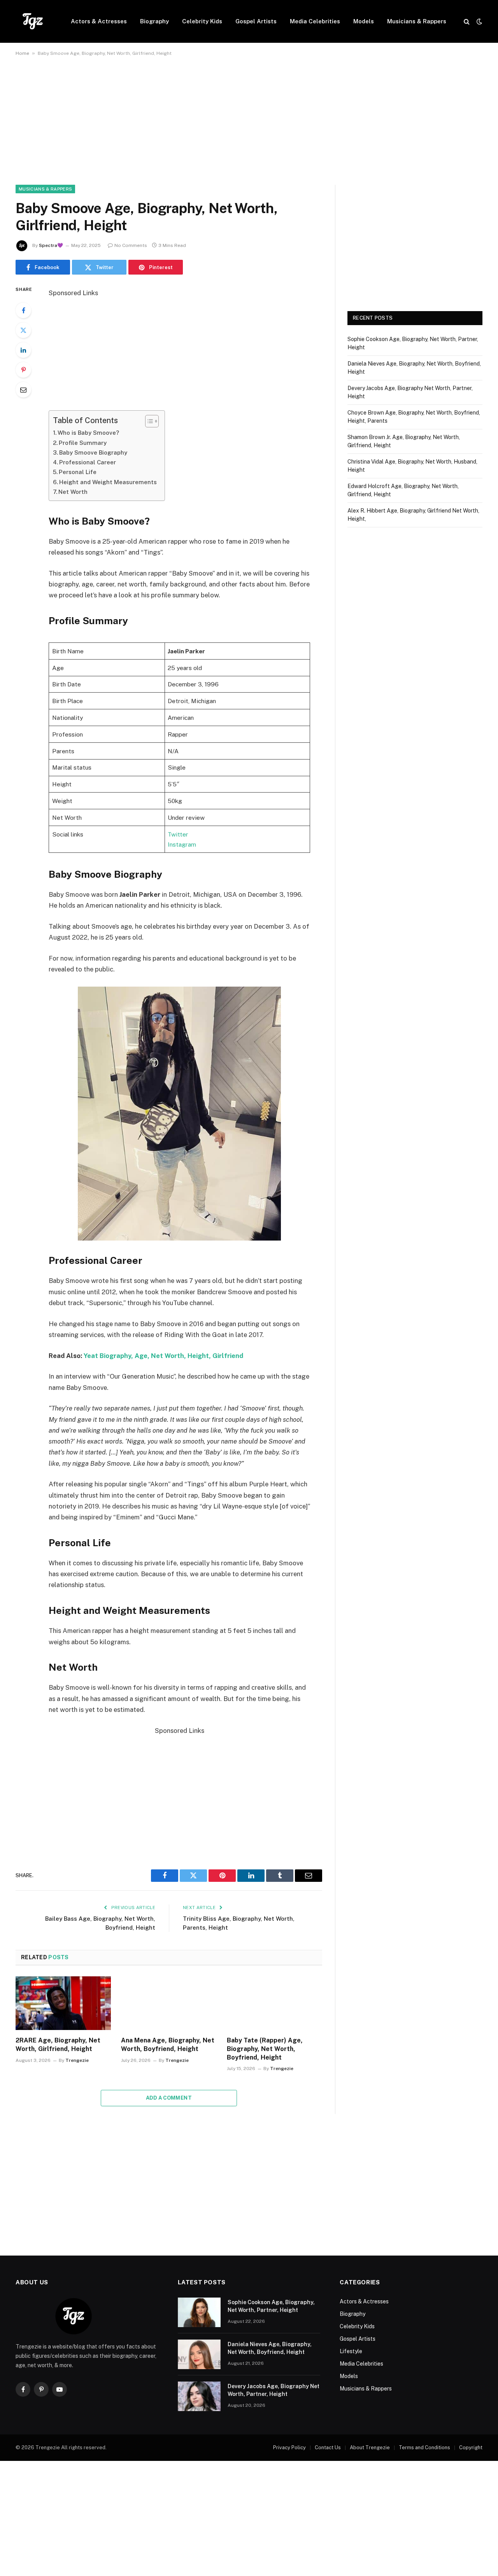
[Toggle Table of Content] (148, 421)
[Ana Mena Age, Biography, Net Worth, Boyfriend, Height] (169, 2003)
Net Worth (73, 492)
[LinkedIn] (23, 350)
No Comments (131, 245)
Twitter (178, 834)
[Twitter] (23, 330)
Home (22, 53)
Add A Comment (169, 2098)
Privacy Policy (289, 2447)
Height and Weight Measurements (108, 482)
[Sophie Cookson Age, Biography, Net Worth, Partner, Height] (199, 2312)
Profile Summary (83, 443)
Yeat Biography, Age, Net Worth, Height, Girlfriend (163, 1356)
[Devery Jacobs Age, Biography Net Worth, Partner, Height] (199, 2396)
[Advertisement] (249, 127)
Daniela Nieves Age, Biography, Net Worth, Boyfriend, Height (270, 2348)
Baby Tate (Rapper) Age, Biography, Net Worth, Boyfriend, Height (265, 2049)
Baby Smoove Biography (93, 452)
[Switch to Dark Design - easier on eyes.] (479, 21)
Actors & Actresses (99, 21)
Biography (154, 21)
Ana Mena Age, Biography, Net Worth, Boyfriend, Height (168, 2045)
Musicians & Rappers (417, 21)
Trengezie (77, 2060)
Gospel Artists (256, 21)
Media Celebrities (315, 21)
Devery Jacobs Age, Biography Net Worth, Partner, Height (274, 2390)
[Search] (467, 22)
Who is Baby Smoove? (88, 433)
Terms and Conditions (424, 2447)
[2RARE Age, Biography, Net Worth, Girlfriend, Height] (63, 2003)
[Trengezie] (33, 21)
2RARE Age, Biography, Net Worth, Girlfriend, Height (58, 2045)
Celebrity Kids (202, 21)
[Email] (23, 390)
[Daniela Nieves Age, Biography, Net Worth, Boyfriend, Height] (199, 2354)
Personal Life (78, 472)
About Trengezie (370, 2447)
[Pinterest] (23, 370)
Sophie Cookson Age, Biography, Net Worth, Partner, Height (271, 2306)
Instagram (182, 844)
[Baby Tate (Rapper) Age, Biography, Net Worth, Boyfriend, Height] (274, 2003)
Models (364, 21)
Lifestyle (351, 2351)
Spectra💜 (51, 245)
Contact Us (328, 2447)
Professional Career (88, 462)
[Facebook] (23, 310)
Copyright (471, 2447)
